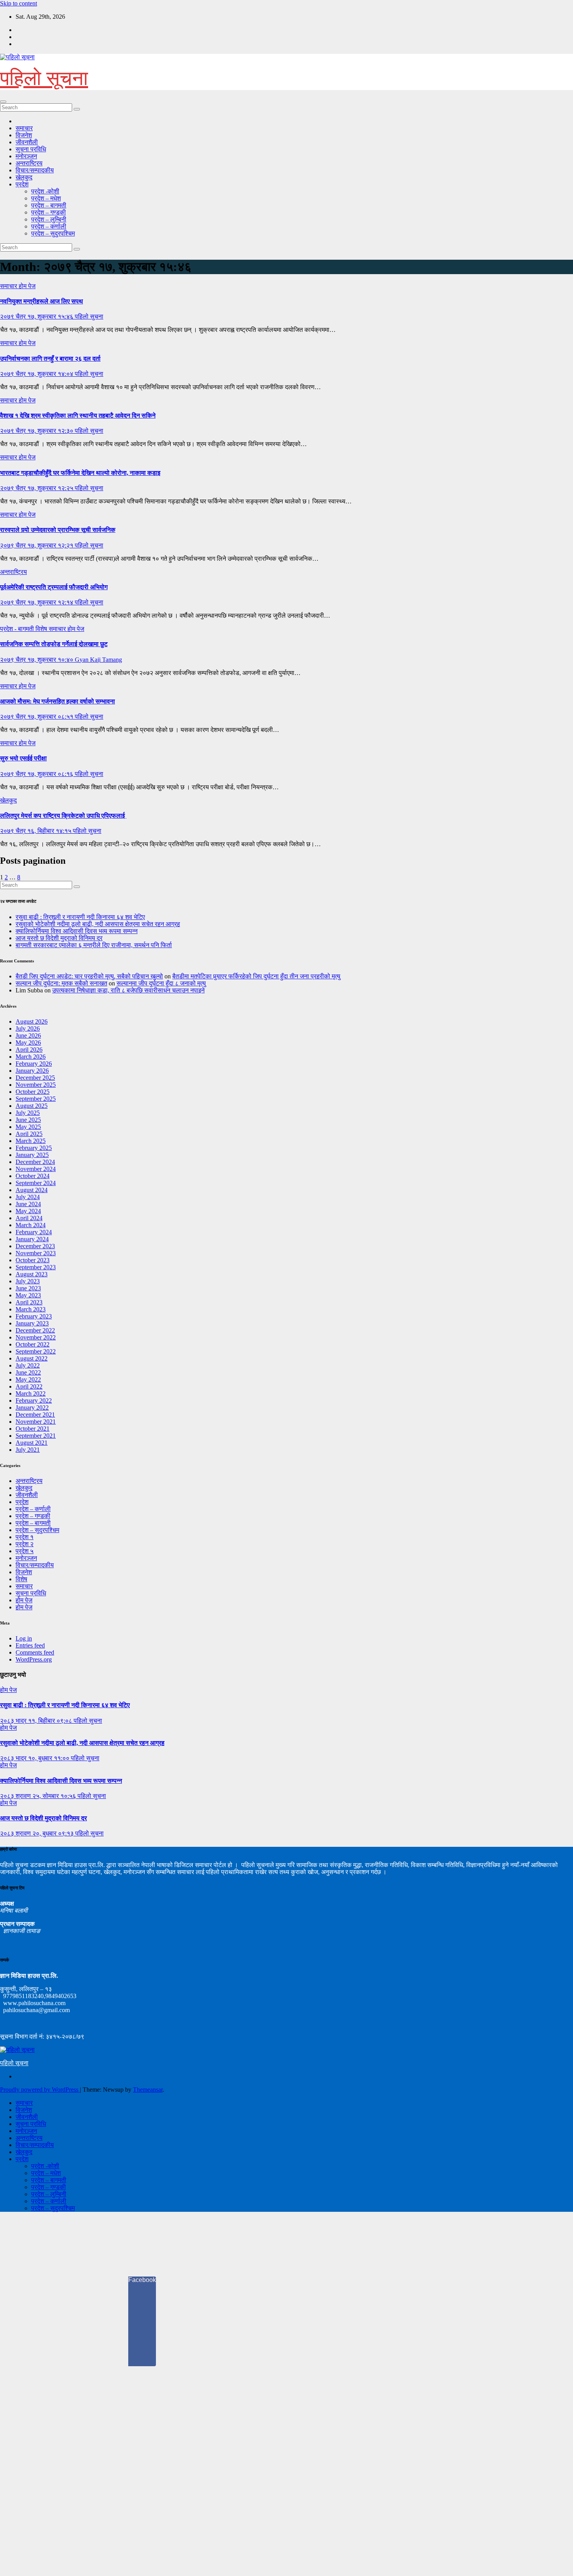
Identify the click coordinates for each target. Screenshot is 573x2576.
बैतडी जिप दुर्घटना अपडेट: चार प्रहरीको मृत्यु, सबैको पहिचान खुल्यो (89, 976)
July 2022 (28, 1365)
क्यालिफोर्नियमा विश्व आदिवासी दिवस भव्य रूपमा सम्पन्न (77, 931)
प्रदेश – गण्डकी (49, 212)
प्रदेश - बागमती (18, 629)
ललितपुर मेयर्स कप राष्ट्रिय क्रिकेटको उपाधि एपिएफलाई (63, 816)
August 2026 (32, 1021)
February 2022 (34, 1401)
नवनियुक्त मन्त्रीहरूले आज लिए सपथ (42, 301)
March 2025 (31, 1141)
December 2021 (35, 1415)
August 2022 (32, 1358)
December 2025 (35, 1078)
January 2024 (32, 1239)
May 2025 (28, 1127)
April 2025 (29, 1134)
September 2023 (36, 1267)
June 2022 (28, 1372)
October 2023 (33, 1260)
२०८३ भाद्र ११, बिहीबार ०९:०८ (37, 1721)
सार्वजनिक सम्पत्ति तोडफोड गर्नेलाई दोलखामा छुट (54, 644)
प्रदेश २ (25, 1544)
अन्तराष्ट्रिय (29, 163)
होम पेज (27, 286)
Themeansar (148, 2090)
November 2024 (36, 1169)
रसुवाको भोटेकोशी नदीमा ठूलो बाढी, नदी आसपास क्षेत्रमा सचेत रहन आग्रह (98, 924)
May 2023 (28, 1295)
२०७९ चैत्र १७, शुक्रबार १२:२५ (37, 488)
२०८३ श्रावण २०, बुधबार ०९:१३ (38, 1833)
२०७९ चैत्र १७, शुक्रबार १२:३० (37, 431)
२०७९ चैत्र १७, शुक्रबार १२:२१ (37, 545)
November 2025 (36, 1085)
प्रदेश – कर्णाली (49, 226)
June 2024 (28, 1204)
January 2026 (32, 1071)
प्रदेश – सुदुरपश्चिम (53, 233)
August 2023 (32, 1274)
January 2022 (32, 1408)
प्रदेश (22, 184)
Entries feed (30, 1645)
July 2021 (28, 1450)
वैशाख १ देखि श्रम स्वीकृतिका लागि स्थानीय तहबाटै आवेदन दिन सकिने (78, 415)
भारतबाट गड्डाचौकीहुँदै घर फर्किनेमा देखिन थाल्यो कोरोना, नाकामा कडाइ (80, 473)
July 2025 (28, 1113)
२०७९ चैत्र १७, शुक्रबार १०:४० (37, 660)
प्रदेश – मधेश (46, 198)
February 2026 (34, 1064)
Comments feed (35, 1652)
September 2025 (36, 1099)
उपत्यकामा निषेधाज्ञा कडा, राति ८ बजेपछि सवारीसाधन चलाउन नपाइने (128, 990)
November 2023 (36, 1253)
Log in (24, 1638)
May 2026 (28, 1043)
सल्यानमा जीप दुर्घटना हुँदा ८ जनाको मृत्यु (161, 983)
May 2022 (28, 1379)
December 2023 (35, 1246)
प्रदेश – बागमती (49, 205)
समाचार (24, 128)
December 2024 (35, 1162)
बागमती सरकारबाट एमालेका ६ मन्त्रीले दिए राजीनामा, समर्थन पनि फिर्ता (94, 945)
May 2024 (28, 1211)
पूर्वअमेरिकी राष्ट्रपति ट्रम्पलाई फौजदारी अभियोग (54, 587)
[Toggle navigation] (3, 102)
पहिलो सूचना (44, 78)
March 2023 (31, 1309)
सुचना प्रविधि (31, 149)
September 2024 (36, 1183)
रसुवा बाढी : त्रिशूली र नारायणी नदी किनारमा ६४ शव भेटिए (80, 917)
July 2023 (28, 1281)
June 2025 (28, 1120)
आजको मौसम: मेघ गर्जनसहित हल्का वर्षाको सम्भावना (57, 701)
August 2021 (32, 1443)
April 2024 (29, 1218)
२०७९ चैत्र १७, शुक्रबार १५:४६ (37, 316)
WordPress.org (34, 1659)
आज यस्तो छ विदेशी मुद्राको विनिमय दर (59, 938)
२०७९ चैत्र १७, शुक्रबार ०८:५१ (37, 717)
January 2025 (32, 1155)
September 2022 (36, 1351)
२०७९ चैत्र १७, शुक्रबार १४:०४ (37, 374)
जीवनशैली (27, 142)
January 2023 (32, 1323)
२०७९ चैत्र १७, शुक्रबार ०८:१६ (37, 774)
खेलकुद (24, 177)
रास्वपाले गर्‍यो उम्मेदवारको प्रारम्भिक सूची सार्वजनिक (58, 530)
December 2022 (35, 1330)
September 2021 (36, 1436)
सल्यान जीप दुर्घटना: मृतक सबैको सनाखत (61, 983)
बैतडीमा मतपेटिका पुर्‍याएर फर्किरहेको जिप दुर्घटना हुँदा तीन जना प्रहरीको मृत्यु (256, 976)
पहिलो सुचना (89, 316)
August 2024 (32, 1190)
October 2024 (33, 1176)
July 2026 (28, 1028)
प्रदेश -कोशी (45, 191)
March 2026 (31, 1057)
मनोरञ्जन (26, 156)
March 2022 (31, 1393)
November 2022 (36, 1337)
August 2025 (32, 1106)
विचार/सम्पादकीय (35, 170)
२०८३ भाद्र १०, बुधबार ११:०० (35, 1758)
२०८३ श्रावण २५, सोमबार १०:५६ (39, 1796)
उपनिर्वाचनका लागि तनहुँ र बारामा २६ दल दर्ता (50, 359)
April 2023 (29, 1302)
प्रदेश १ (25, 1537)
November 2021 (36, 1422)
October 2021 (33, 1429)
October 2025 (33, 1092)
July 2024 (28, 1197)
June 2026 (28, 1036)
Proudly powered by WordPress (40, 2090)
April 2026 (29, 1050)
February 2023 (34, 1316)
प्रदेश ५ (25, 1551)
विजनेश (24, 135)
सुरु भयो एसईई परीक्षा (23, 758)
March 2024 (31, 1225)
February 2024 (34, 1232)
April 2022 (29, 1386)
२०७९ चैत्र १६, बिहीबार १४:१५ (36, 831)
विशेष (42, 629)
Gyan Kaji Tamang (98, 660)
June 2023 (28, 1288)
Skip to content (19, 3)
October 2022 (33, 1344)
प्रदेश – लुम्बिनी (49, 219)
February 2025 (34, 1148)
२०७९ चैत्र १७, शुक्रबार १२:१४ (37, 602)
